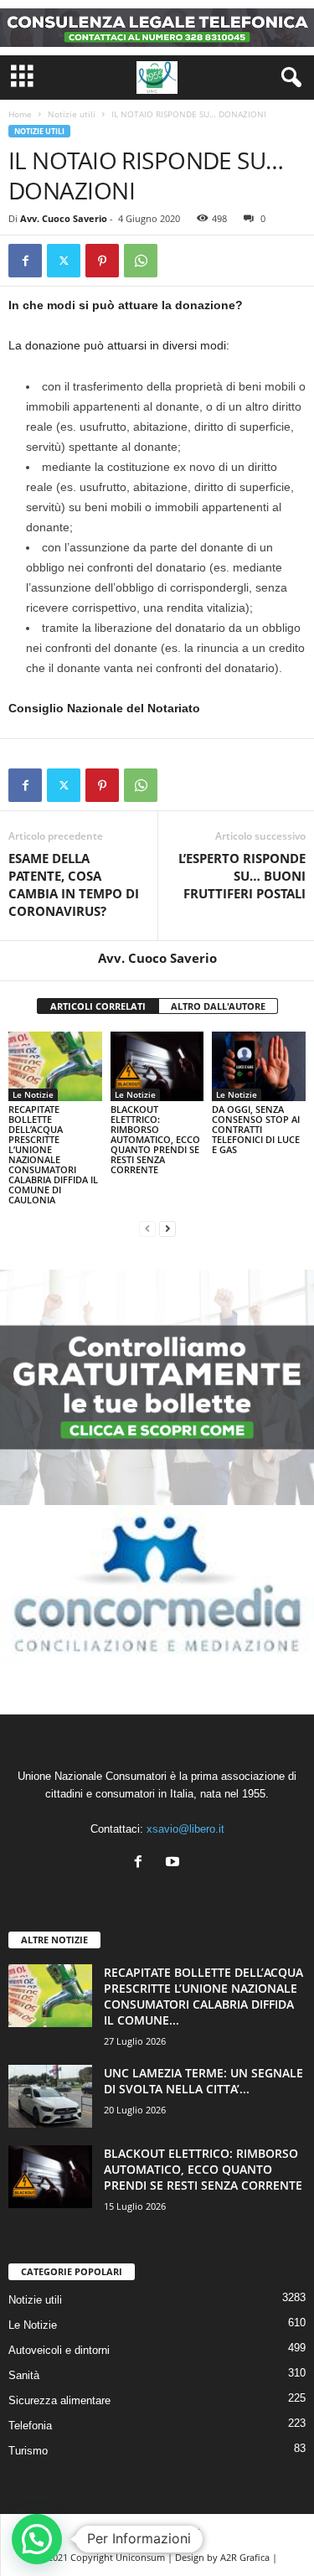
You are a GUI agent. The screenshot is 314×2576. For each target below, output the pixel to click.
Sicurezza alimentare (59, 2400)
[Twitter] (64, 261)
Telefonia (30, 2426)
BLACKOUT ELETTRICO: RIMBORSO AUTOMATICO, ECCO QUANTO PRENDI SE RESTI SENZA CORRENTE (155, 1139)
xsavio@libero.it (185, 1829)
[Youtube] (175, 1863)
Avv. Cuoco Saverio (64, 218)
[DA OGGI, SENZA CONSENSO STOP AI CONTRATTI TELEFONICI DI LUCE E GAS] (259, 1066)
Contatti (183, 2532)
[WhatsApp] (141, 261)
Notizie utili (72, 114)
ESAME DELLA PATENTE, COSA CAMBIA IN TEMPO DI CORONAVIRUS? (74, 885)
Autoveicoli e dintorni (59, 2350)
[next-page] (167, 1228)
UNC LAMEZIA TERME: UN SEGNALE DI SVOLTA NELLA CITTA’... (203, 2081)
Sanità (24, 2375)
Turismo (28, 2451)
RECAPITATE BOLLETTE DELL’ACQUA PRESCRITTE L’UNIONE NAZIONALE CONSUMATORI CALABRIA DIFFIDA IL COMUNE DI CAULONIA (53, 1154)
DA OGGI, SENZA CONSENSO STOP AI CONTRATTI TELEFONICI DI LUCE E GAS (256, 1129)
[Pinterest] (102, 261)
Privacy (130, 2532)
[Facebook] (25, 261)
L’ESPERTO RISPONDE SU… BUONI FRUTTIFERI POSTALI (242, 876)
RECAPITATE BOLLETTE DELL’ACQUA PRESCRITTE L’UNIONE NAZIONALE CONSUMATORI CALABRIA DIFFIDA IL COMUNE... (203, 1996)
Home (20, 114)
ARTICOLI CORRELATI (98, 1006)
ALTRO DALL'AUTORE (218, 1006)
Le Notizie (33, 1094)
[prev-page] (147, 1228)
